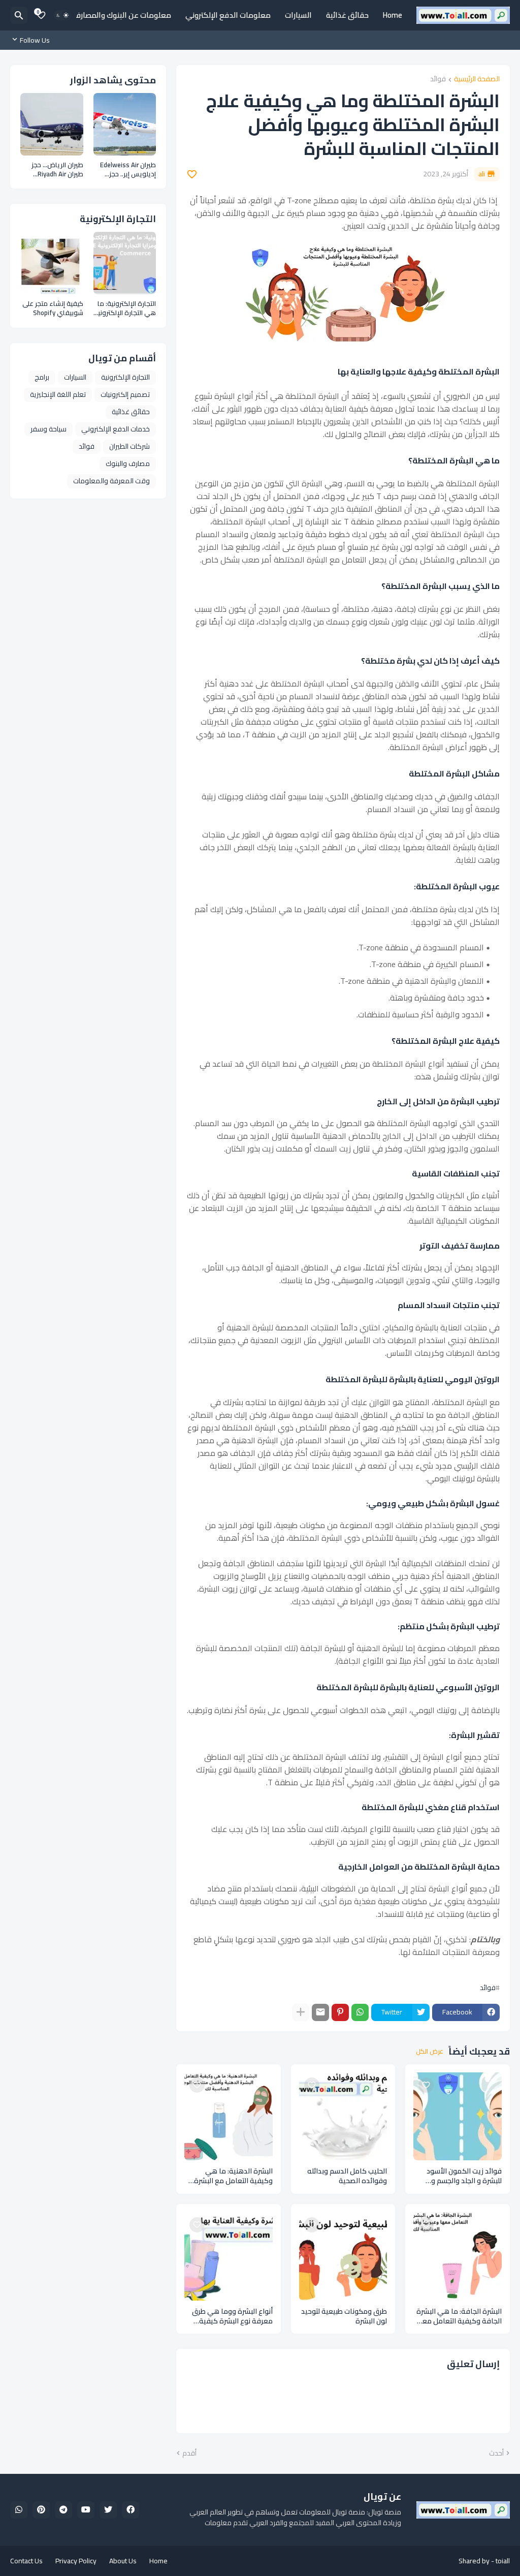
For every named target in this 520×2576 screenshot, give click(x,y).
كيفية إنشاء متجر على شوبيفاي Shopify (53, 308)
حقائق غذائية (347, 15)
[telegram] (63, 2510)
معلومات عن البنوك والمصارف (122, 15)
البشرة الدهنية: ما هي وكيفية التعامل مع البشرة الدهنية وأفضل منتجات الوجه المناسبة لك (229, 2176)
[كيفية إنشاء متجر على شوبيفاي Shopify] (52, 263)
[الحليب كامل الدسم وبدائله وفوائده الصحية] (343, 2117)
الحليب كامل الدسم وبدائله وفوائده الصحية (347, 2176)
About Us (123, 2561)
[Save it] (192, 174)
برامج (42, 377)
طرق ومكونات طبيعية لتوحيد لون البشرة (344, 2316)
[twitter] (108, 2510)
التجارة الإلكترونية (125, 377)
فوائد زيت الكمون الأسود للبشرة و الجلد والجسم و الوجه (464, 2176)
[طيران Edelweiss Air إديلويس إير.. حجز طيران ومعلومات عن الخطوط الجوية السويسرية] (125, 125)
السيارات (298, 15)
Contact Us (26, 2561)
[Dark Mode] (62, 15)
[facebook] (131, 2510)
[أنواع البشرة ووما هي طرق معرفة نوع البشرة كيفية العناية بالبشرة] (229, 2256)
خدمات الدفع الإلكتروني (116, 429)
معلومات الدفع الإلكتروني (228, 15)
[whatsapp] (19, 2510)
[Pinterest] (340, 2012)
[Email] (320, 2012)
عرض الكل (430, 2052)
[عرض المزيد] (301, 2012)
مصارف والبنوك (128, 463)
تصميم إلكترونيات (125, 394)
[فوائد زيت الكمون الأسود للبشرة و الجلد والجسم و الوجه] (458, 2117)
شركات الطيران (129, 446)
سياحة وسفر (48, 429)
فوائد (438, 80)
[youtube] (86, 2510)
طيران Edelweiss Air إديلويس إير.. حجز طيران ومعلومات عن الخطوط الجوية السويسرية (127, 169)
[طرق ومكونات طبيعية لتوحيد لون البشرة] (343, 2256)
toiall (503, 2561)
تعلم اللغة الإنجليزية (58, 394)
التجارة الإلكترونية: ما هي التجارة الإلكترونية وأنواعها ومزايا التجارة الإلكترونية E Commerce (125, 308)
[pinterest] (41, 2510)
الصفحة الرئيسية (477, 80)
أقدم (189, 2454)
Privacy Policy (76, 2561)
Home (393, 15)
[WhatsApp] (360, 2012)
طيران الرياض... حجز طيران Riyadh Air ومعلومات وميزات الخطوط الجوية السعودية (57, 169)
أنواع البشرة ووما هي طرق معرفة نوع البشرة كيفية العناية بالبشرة (232, 2316)
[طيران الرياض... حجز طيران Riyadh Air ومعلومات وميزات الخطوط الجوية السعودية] (52, 125)
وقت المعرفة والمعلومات (111, 481)
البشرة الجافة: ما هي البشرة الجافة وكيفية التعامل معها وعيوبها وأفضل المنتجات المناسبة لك (458, 2316)
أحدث (496, 2454)
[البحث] (19, 15)
